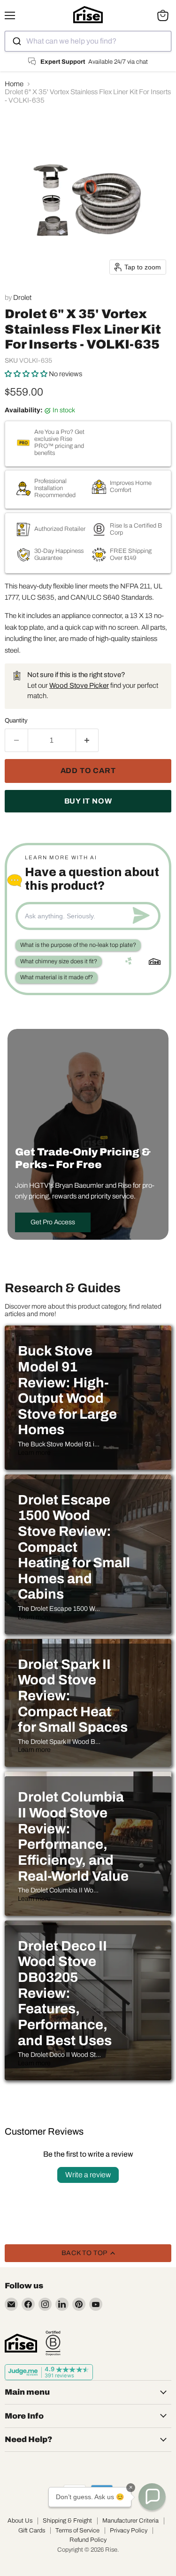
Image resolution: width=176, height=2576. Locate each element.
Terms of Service (77, 2531)
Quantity (16, 720)
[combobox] (88, 41)
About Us (20, 2521)
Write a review (88, 2175)
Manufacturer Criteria (130, 2521)
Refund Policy (88, 2540)
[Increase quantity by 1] (88, 740)
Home (14, 84)
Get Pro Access (53, 1222)
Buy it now (88, 801)
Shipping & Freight (67, 2521)
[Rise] (21, 2343)
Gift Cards (32, 2531)
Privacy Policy (129, 2531)
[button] (27, 374)
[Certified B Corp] (53, 2343)
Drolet (22, 298)
